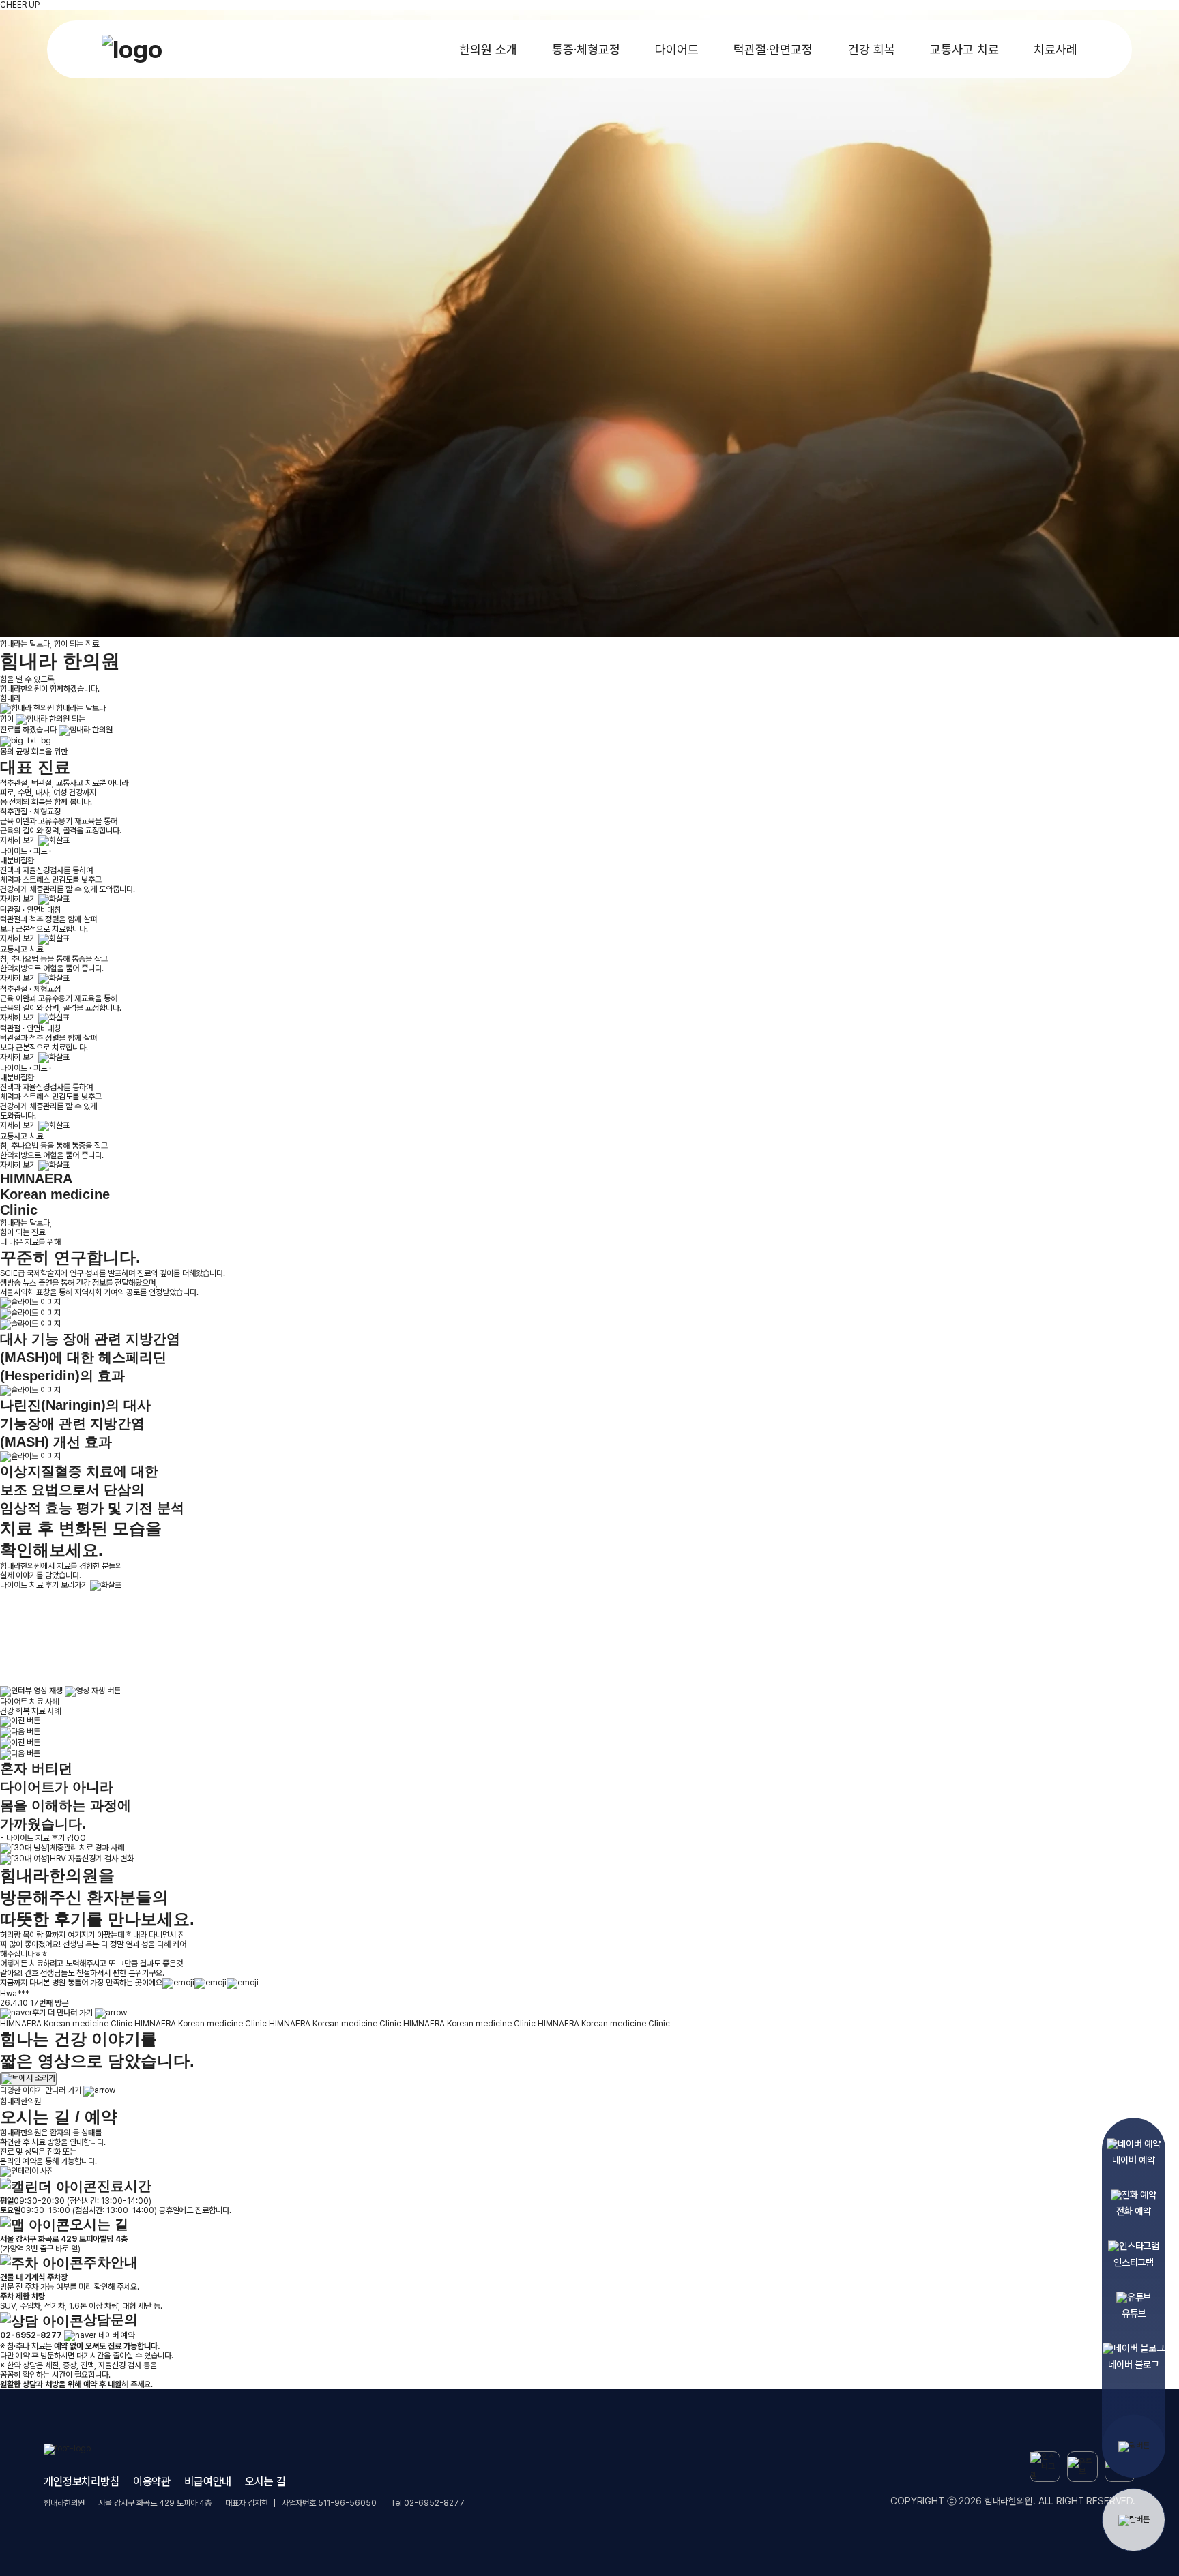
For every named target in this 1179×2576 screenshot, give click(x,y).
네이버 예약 (115, 2335)
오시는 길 (265, 2482)
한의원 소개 (488, 49)
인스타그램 (1134, 2257)
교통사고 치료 (964, 49)
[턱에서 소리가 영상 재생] (28, 2079)
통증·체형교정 (586, 49)
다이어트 (677, 49)
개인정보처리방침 (82, 2482)
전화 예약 (1133, 2206)
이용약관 (152, 2482)
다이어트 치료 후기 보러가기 (45, 1585)
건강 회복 (872, 49)
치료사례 (1056, 49)
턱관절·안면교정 (773, 49)
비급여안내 (208, 2482)
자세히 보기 (19, 840)
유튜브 (1134, 2309)
